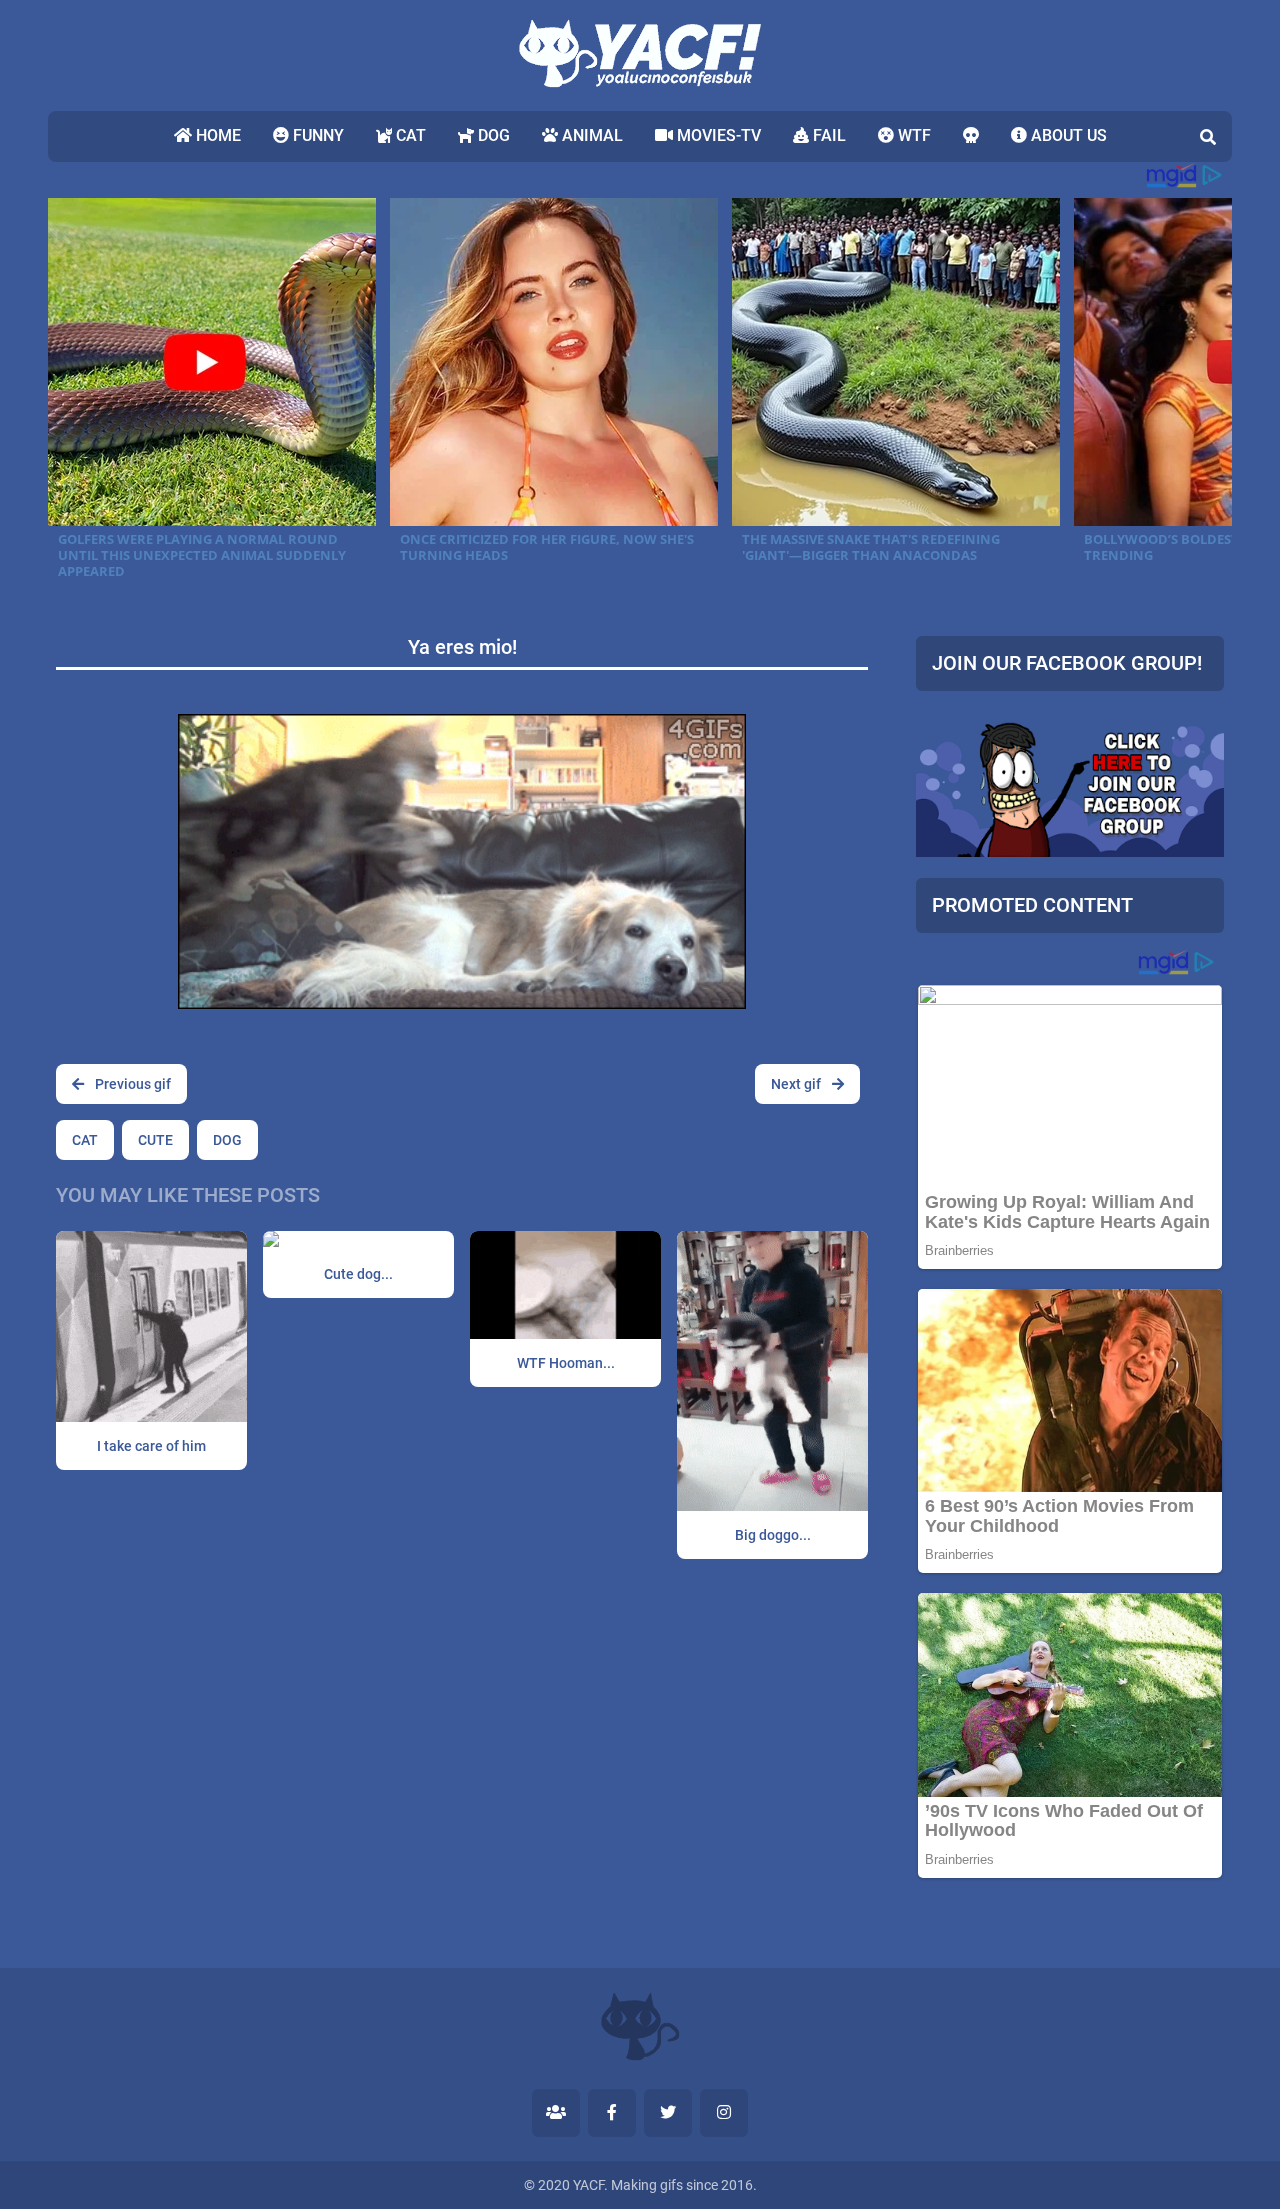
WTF (912, 135)
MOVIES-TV (717, 135)
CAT (409, 135)
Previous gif (131, 1084)
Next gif (797, 1084)
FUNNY (316, 135)
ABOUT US (1067, 135)
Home (216, 135)
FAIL (827, 135)
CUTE (155, 1140)
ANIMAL (590, 135)
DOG (492, 135)
